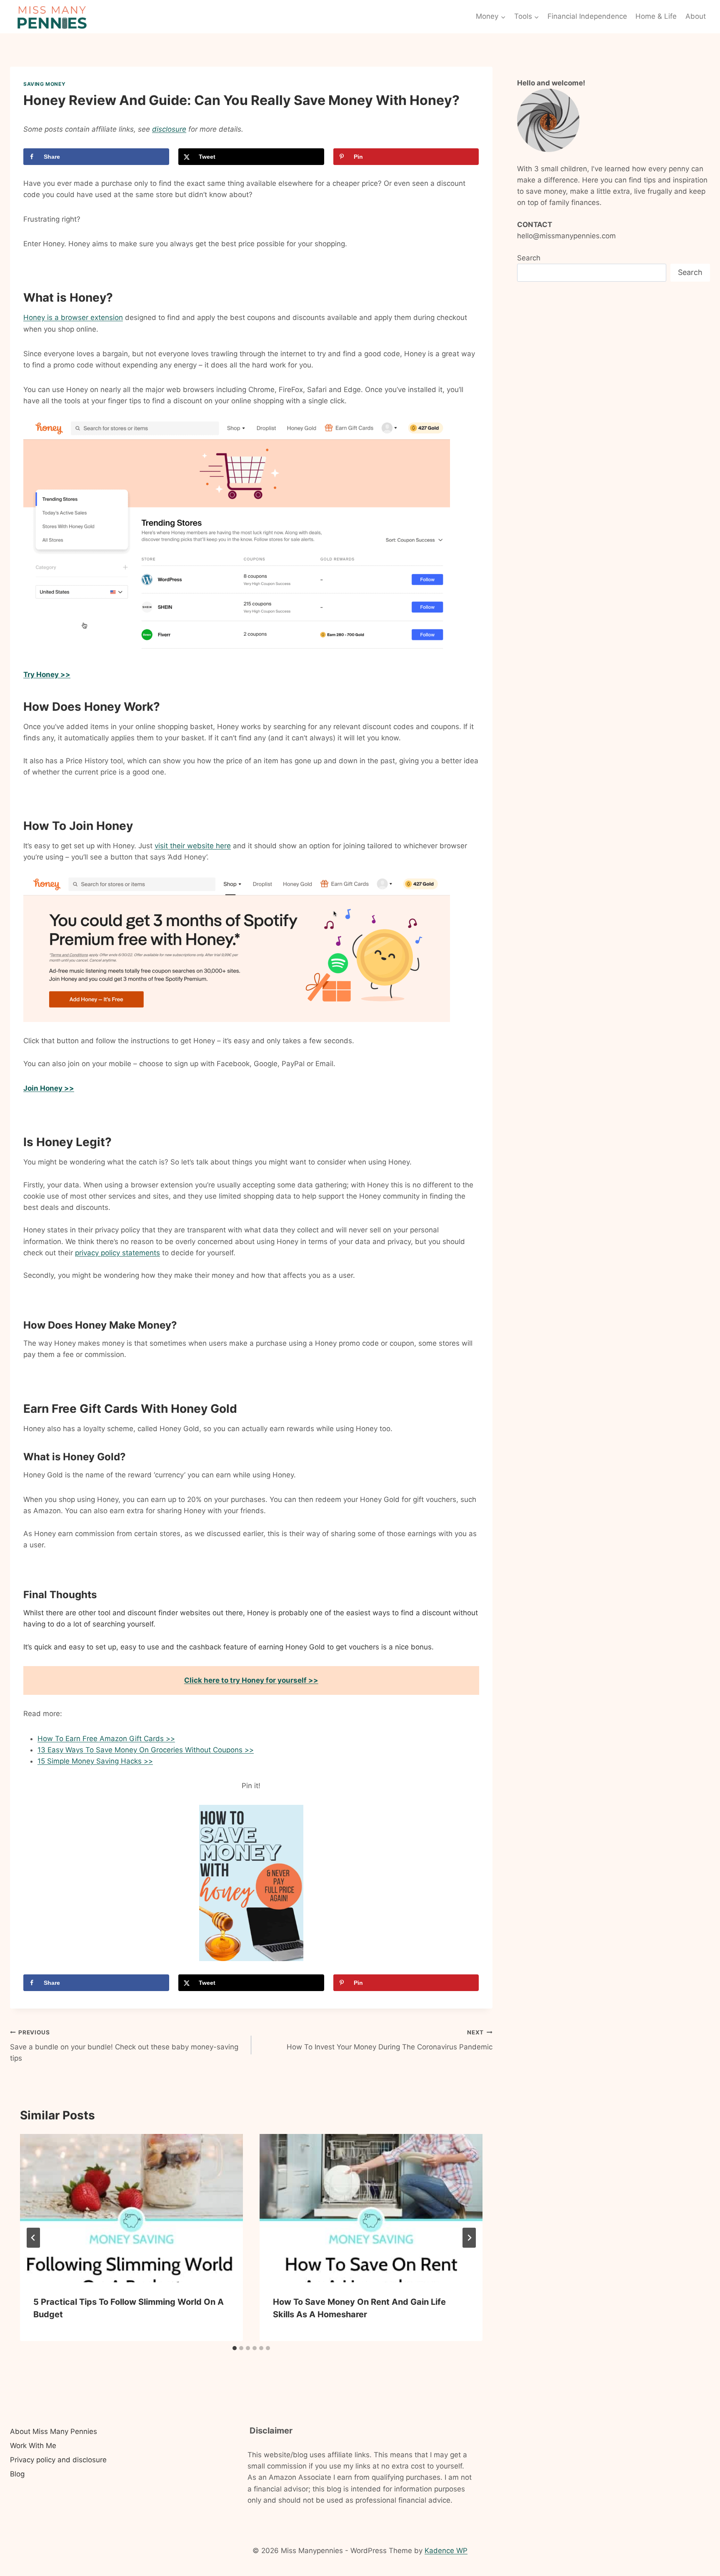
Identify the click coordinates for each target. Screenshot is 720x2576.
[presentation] (131, 2208)
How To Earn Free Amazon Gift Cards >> (106, 1739)
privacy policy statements (117, 1253)
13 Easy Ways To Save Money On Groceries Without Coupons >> (146, 1750)
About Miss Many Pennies (54, 2431)
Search (529, 258)
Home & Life (656, 16)
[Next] (469, 2238)
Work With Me (33, 2446)
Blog (17, 2474)
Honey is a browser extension (73, 317)
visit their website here (193, 846)
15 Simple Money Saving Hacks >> (95, 1761)
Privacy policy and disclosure (58, 2460)
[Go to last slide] (33, 2238)
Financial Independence (587, 16)
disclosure (169, 129)
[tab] (235, 2348)
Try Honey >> (47, 675)
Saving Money (44, 84)
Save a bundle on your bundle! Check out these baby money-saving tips (124, 2046)
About (696, 16)
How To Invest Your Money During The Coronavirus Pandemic (390, 2040)
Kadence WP (446, 2551)
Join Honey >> (49, 1088)
